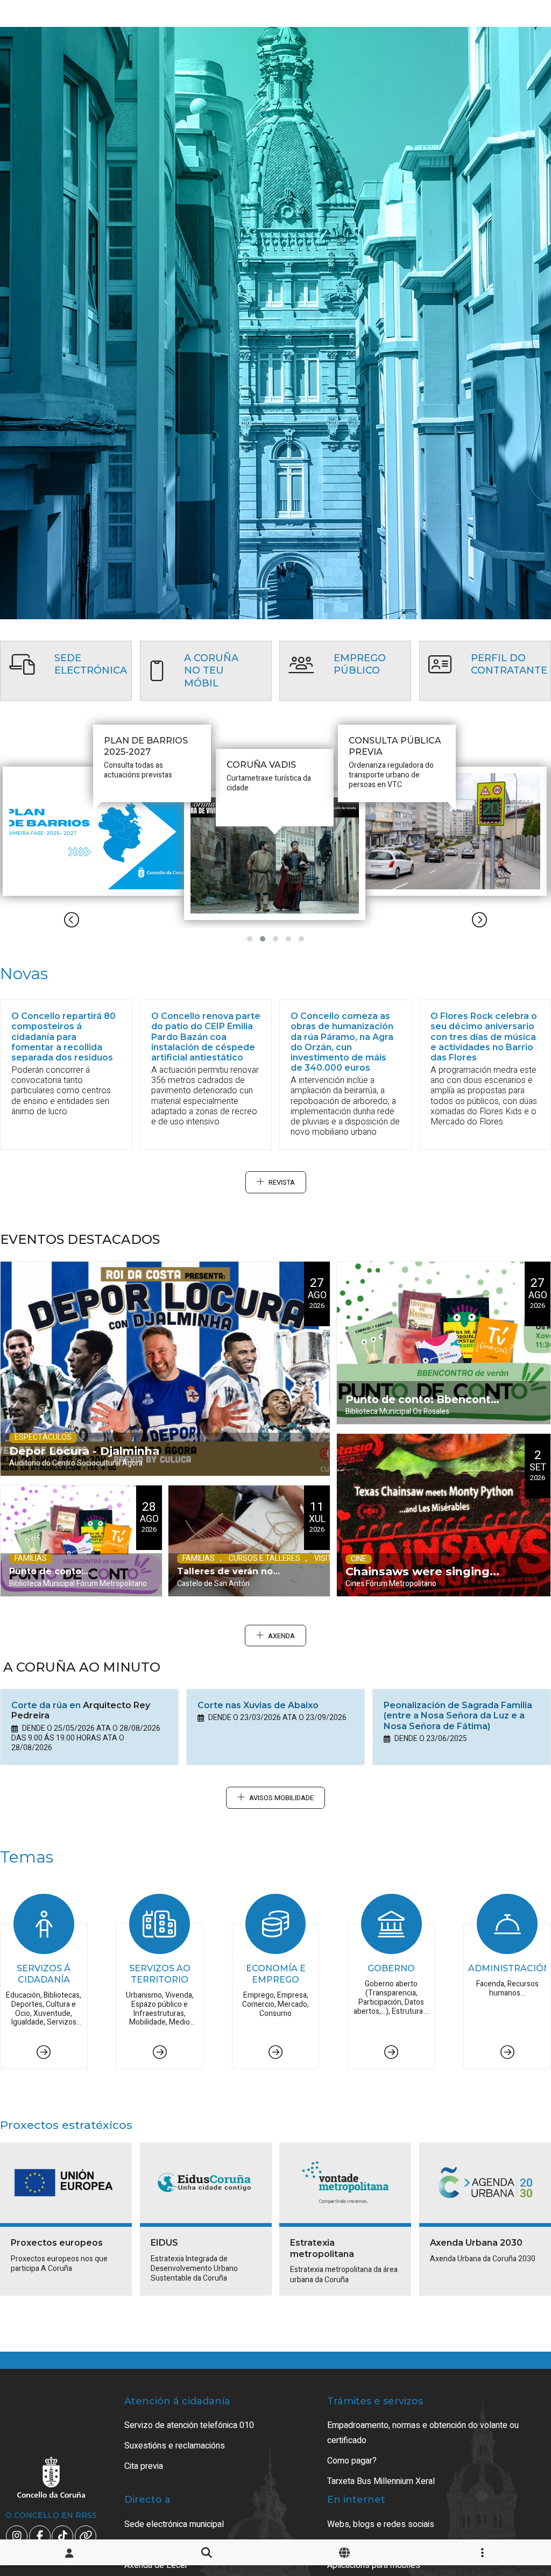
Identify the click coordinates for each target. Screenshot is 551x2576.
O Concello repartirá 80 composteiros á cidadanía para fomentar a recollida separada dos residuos (63, 1037)
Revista (282, 1183)
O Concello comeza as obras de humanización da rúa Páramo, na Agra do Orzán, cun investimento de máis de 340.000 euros (342, 1042)
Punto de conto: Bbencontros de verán (61, 1581)
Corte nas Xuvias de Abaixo (258, 1705)
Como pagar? (352, 2461)
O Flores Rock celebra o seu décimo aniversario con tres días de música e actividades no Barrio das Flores (484, 1037)
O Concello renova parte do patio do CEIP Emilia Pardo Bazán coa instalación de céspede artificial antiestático (206, 1037)
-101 (508, 2422)
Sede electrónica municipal (174, 2524)
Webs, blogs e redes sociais (381, 2524)
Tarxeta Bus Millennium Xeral (381, 2481)
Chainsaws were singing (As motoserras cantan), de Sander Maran (418, 1580)
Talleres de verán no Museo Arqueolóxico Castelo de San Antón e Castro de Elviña (232, 1581)
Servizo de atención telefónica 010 (189, 2425)
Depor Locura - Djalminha (84, 1451)
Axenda (281, 1636)
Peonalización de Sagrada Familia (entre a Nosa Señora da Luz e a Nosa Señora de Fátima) (458, 1715)
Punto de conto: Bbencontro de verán (424, 1409)
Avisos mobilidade (281, 1798)
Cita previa (144, 2466)
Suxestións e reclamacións (175, 2446)
